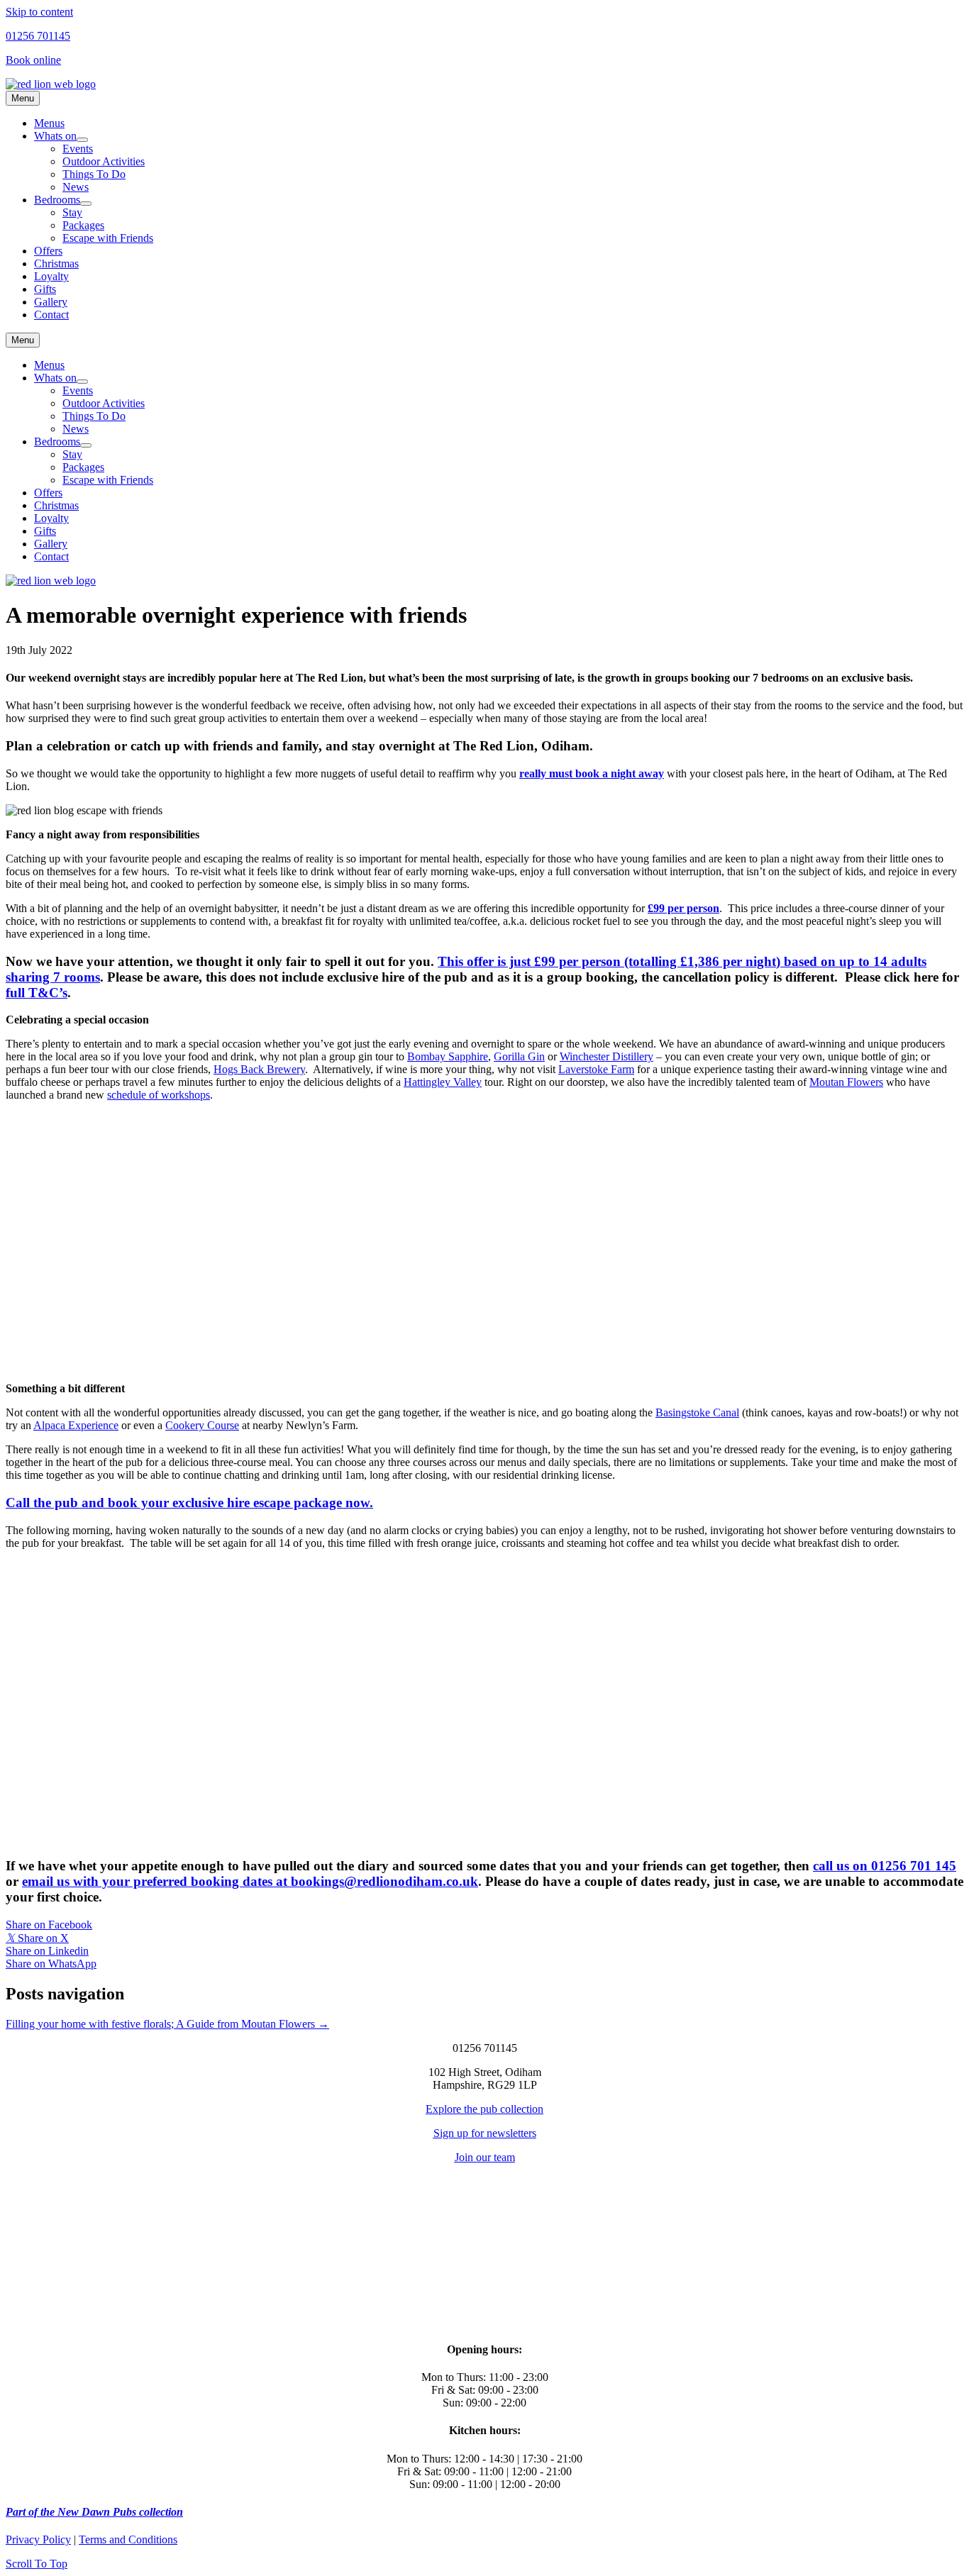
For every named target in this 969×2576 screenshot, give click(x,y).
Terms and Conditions (128, 2539)
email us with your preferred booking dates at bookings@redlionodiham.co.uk (250, 1881)
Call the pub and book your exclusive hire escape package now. (189, 1503)
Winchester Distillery (607, 1056)
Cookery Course (202, 1425)
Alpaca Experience (76, 1425)
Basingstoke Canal (697, 1412)
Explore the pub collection (484, 2109)
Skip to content (39, 12)
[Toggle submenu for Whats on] (82, 140)
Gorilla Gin (519, 1056)
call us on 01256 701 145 (885, 1866)
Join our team (485, 2157)
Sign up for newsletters (485, 2133)
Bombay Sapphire (448, 1056)
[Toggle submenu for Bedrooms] (86, 204)
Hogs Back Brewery (259, 1069)
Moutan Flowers (846, 1082)
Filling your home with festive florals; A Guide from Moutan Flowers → (167, 2024)
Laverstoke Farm (596, 1069)
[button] (37, 2564)
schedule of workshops (159, 1095)
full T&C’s (37, 993)
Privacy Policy (38, 2539)
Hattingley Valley (443, 1082)
